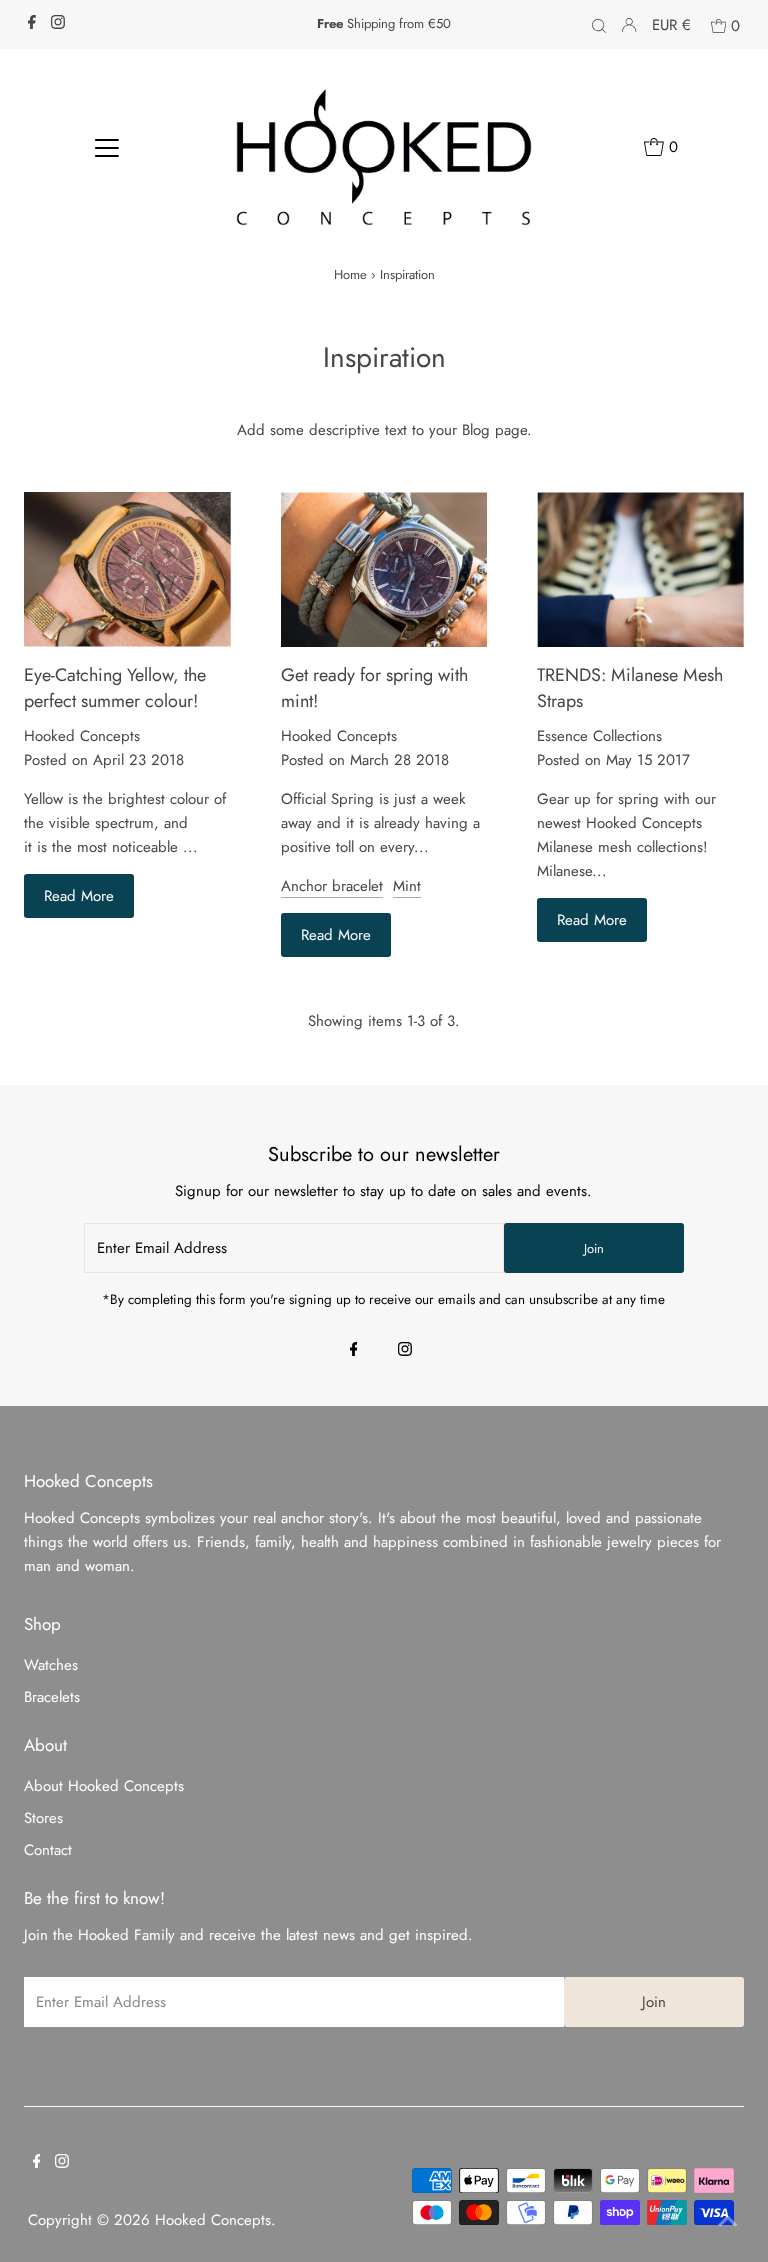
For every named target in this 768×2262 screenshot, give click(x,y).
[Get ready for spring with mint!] (384, 569)
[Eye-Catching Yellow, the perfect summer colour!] (127, 569)
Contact (48, 1850)
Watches (51, 1665)
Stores (43, 1818)
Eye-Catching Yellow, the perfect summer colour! (115, 688)
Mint (407, 886)
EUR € (671, 25)
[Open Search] (599, 25)
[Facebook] (32, 24)
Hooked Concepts (213, 2220)
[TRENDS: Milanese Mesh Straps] (640, 569)
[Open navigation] (107, 146)
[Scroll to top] (728, 2222)
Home (350, 274)
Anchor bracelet (332, 886)
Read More (79, 896)
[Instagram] (58, 24)
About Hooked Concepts (104, 1786)
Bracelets (52, 1697)
